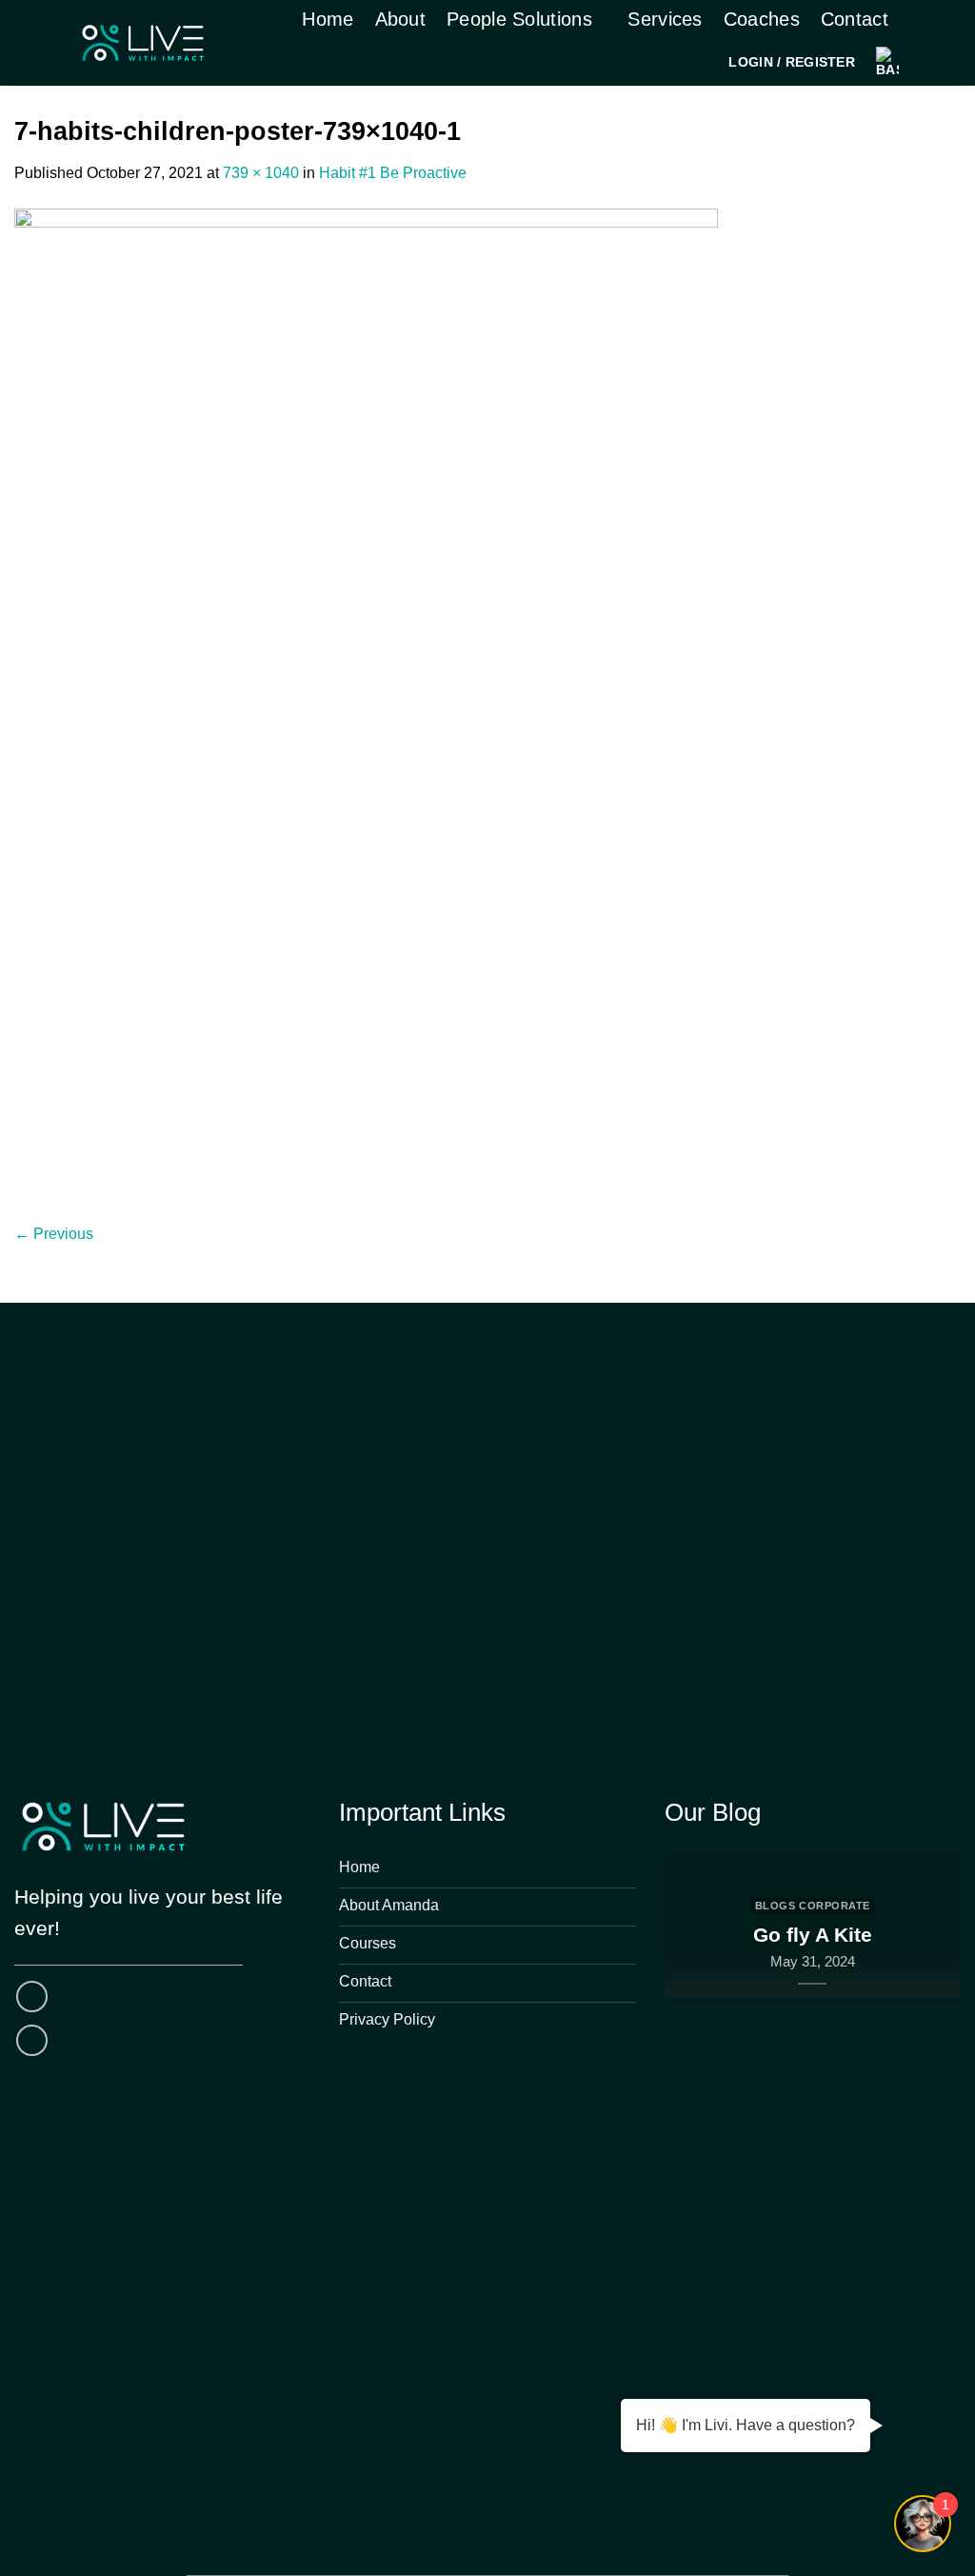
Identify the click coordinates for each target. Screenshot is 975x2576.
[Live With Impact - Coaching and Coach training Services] (143, 43)
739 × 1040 (261, 173)
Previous (54, 1234)
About (401, 19)
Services (665, 19)
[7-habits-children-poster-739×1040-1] (366, 702)
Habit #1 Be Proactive (393, 173)
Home (328, 19)
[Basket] (887, 62)
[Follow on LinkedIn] (32, 2040)
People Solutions (519, 19)
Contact (855, 19)
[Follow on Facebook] (32, 1997)
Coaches (762, 19)
